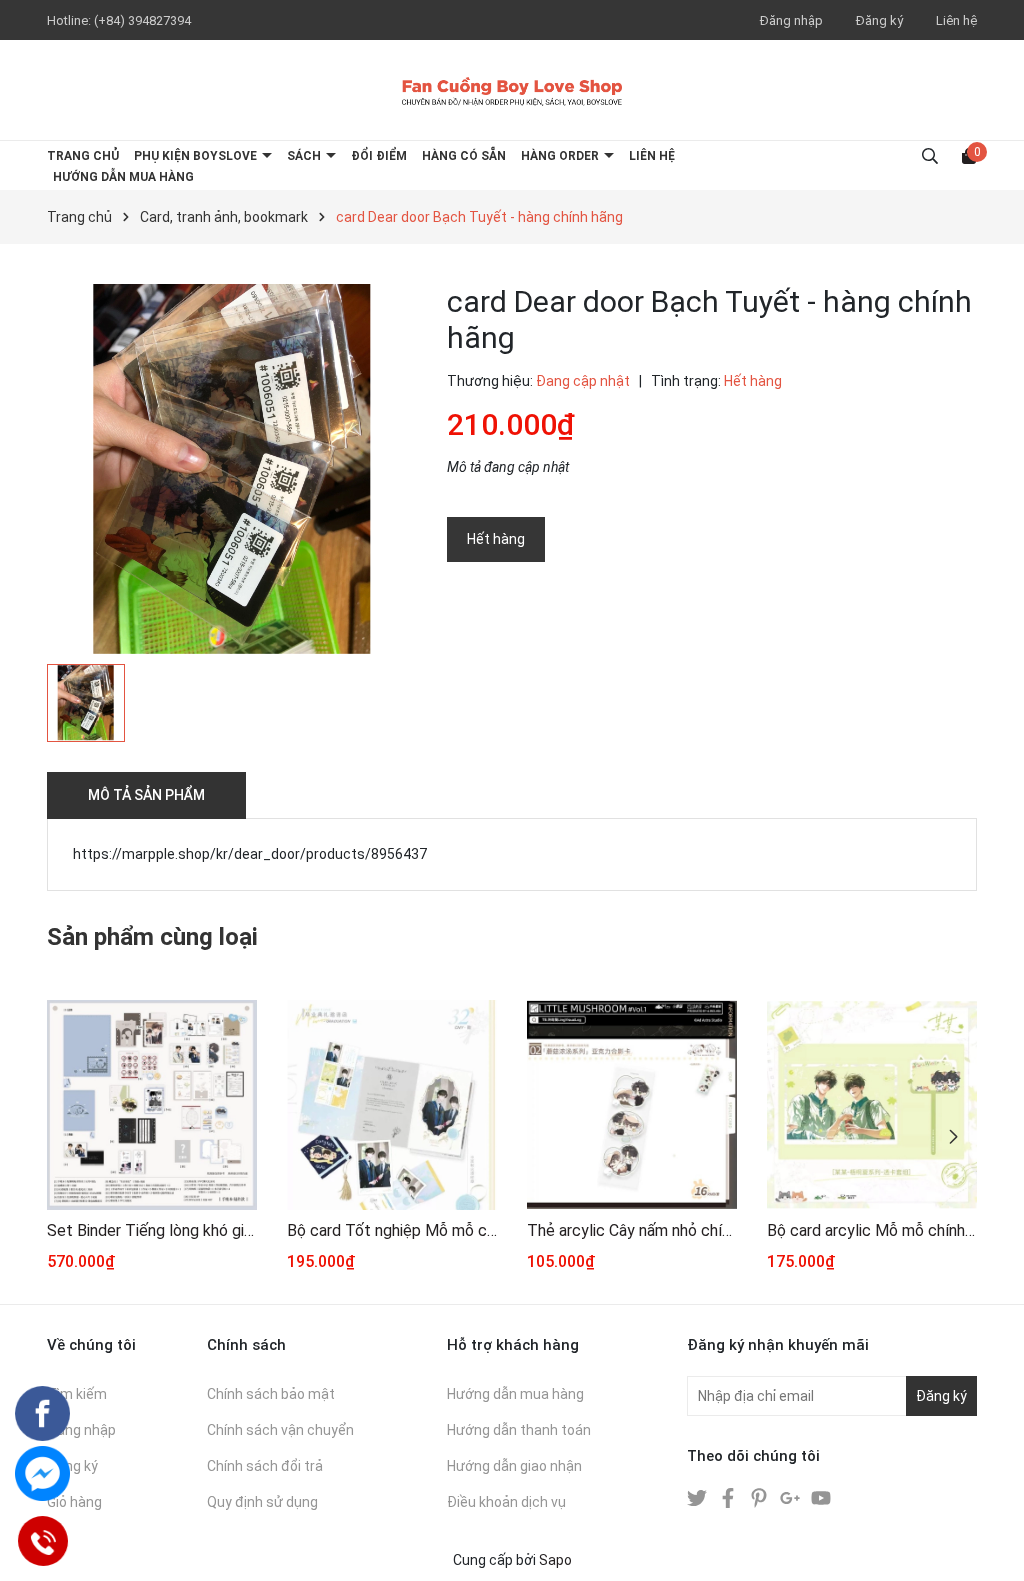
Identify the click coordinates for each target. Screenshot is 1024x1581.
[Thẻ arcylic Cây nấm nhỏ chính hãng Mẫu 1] (632, 1105)
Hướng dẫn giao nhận (514, 1466)
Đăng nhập (791, 20)
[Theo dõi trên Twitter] (698, 1497)
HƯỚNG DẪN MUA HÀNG (123, 177)
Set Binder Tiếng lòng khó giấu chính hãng (152, 1230)
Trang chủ (83, 156)
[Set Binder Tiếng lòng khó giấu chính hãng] (152, 1105)
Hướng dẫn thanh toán (519, 1430)
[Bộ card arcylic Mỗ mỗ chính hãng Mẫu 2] (872, 1105)
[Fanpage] (42, 1413)
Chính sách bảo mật (271, 1394)
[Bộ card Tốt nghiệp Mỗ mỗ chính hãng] (392, 1105)
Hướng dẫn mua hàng (515, 1394)
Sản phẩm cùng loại (152, 937)
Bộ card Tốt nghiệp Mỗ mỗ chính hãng (392, 1230)
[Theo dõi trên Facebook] (729, 1497)
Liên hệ (956, 20)
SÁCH (305, 156)
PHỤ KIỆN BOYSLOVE (197, 156)
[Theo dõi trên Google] (791, 1497)
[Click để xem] (232, 469)
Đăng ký (879, 20)
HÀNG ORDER (561, 156)
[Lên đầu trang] (989, 1546)
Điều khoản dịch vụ (506, 1502)
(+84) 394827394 (142, 20)
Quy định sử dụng (262, 1502)
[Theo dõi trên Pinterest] (760, 1497)
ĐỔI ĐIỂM (379, 156)
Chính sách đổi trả (265, 1466)
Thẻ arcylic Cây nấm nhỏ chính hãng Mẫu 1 (632, 1230)
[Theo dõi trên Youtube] (821, 1497)
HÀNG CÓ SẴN (464, 156)
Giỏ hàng (74, 1502)
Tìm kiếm (77, 1394)
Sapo (555, 1560)
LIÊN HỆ (652, 156)
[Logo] (512, 90)
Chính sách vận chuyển (280, 1430)
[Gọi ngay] (42, 1541)
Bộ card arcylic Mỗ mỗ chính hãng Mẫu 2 (872, 1230)
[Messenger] (42, 1473)
